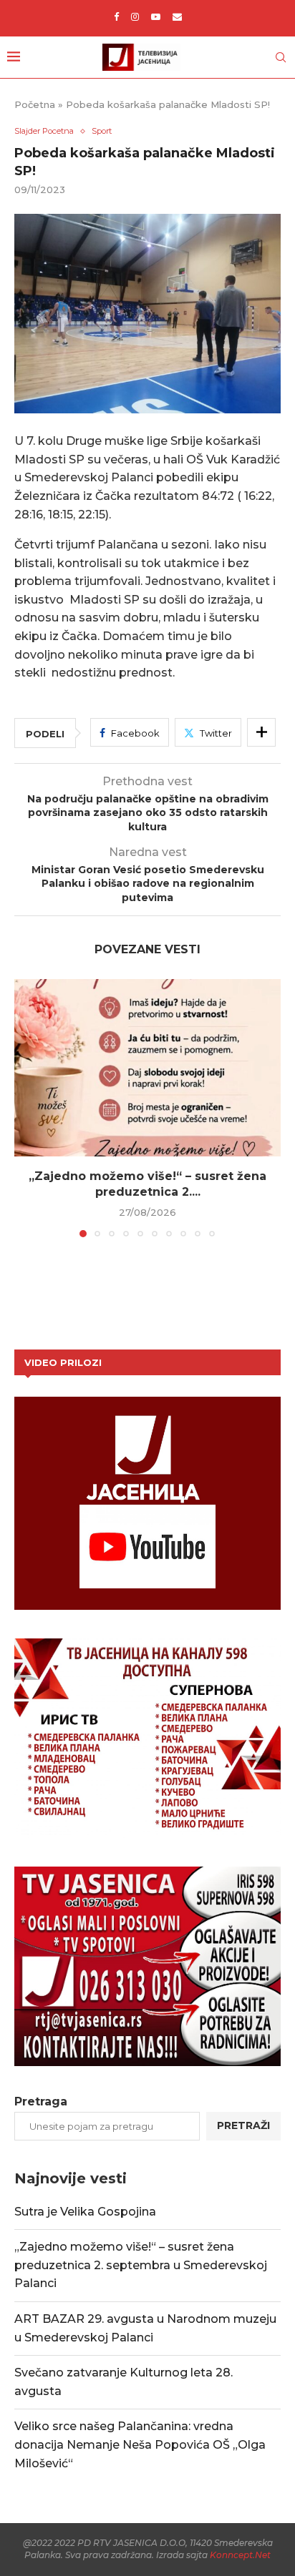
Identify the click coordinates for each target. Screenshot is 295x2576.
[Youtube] (156, 16)
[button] (26, 1108)
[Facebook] (116, 16)
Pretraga (41, 2101)
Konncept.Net (240, 2555)
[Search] (281, 57)
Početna (35, 104)
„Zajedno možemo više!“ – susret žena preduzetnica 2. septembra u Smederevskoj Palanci (141, 2265)
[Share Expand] (261, 732)
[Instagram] (135, 16)
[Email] (177, 16)
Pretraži (243, 2125)
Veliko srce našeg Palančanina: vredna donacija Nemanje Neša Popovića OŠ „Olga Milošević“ (140, 2444)
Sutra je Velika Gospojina (85, 2212)
